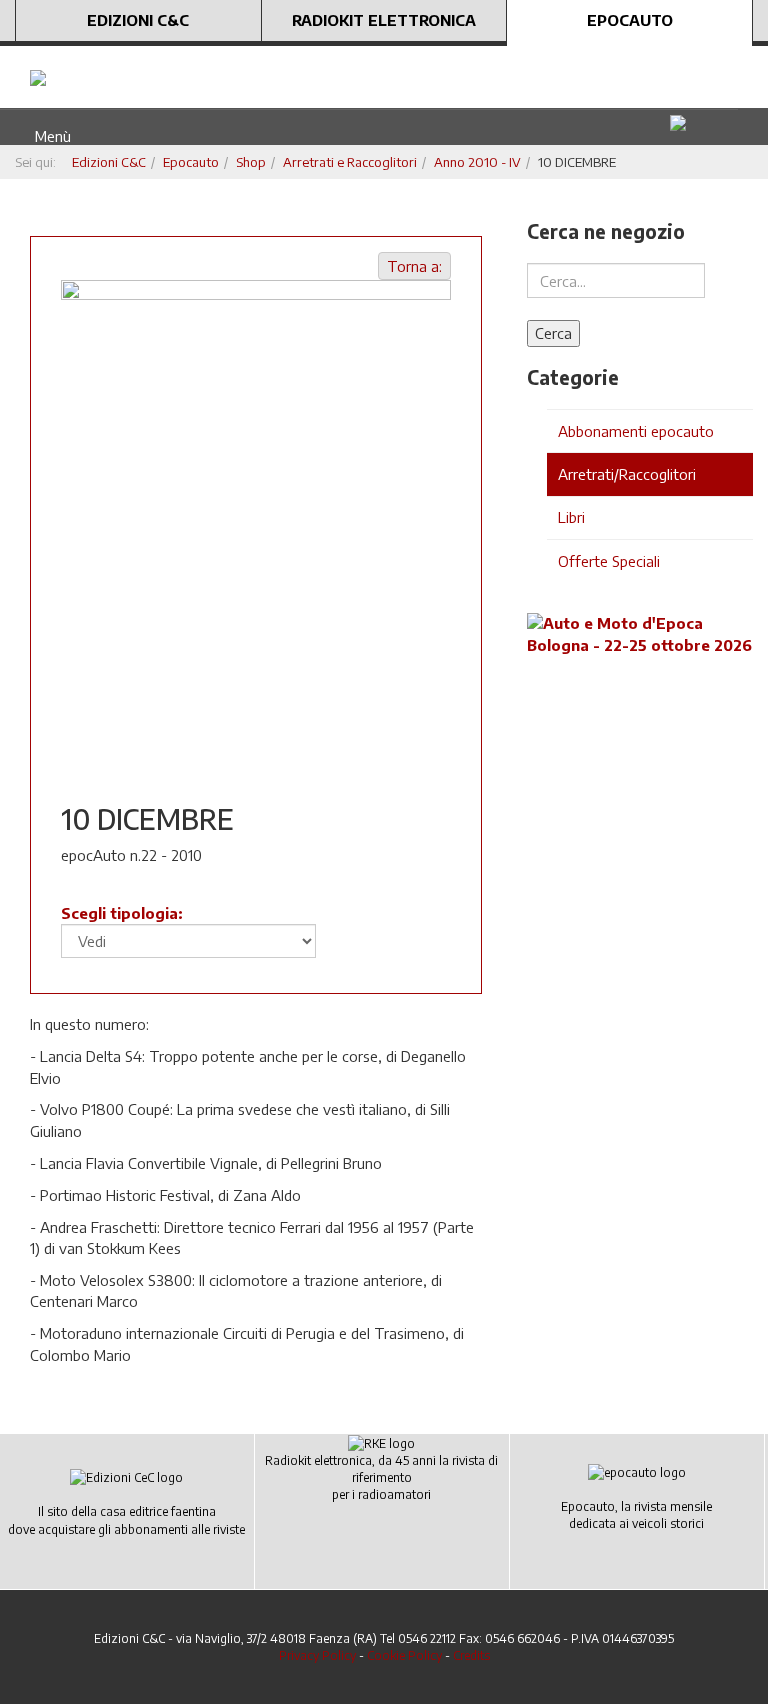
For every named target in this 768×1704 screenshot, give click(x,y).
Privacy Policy (317, 1655)
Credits (471, 1655)
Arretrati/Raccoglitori (627, 474)
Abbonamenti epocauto (636, 431)
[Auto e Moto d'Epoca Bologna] (640, 633)
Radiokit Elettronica (384, 20)
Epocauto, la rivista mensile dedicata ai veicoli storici (636, 1515)
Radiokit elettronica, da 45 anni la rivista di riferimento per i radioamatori (381, 1477)
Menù (49, 136)
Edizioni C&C (138, 20)
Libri (571, 517)
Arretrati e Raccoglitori (350, 162)
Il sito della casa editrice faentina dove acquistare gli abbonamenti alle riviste (126, 1520)
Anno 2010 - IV (477, 162)
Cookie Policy (404, 1655)
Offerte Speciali (609, 561)
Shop (251, 162)
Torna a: (414, 266)
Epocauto (630, 20)
